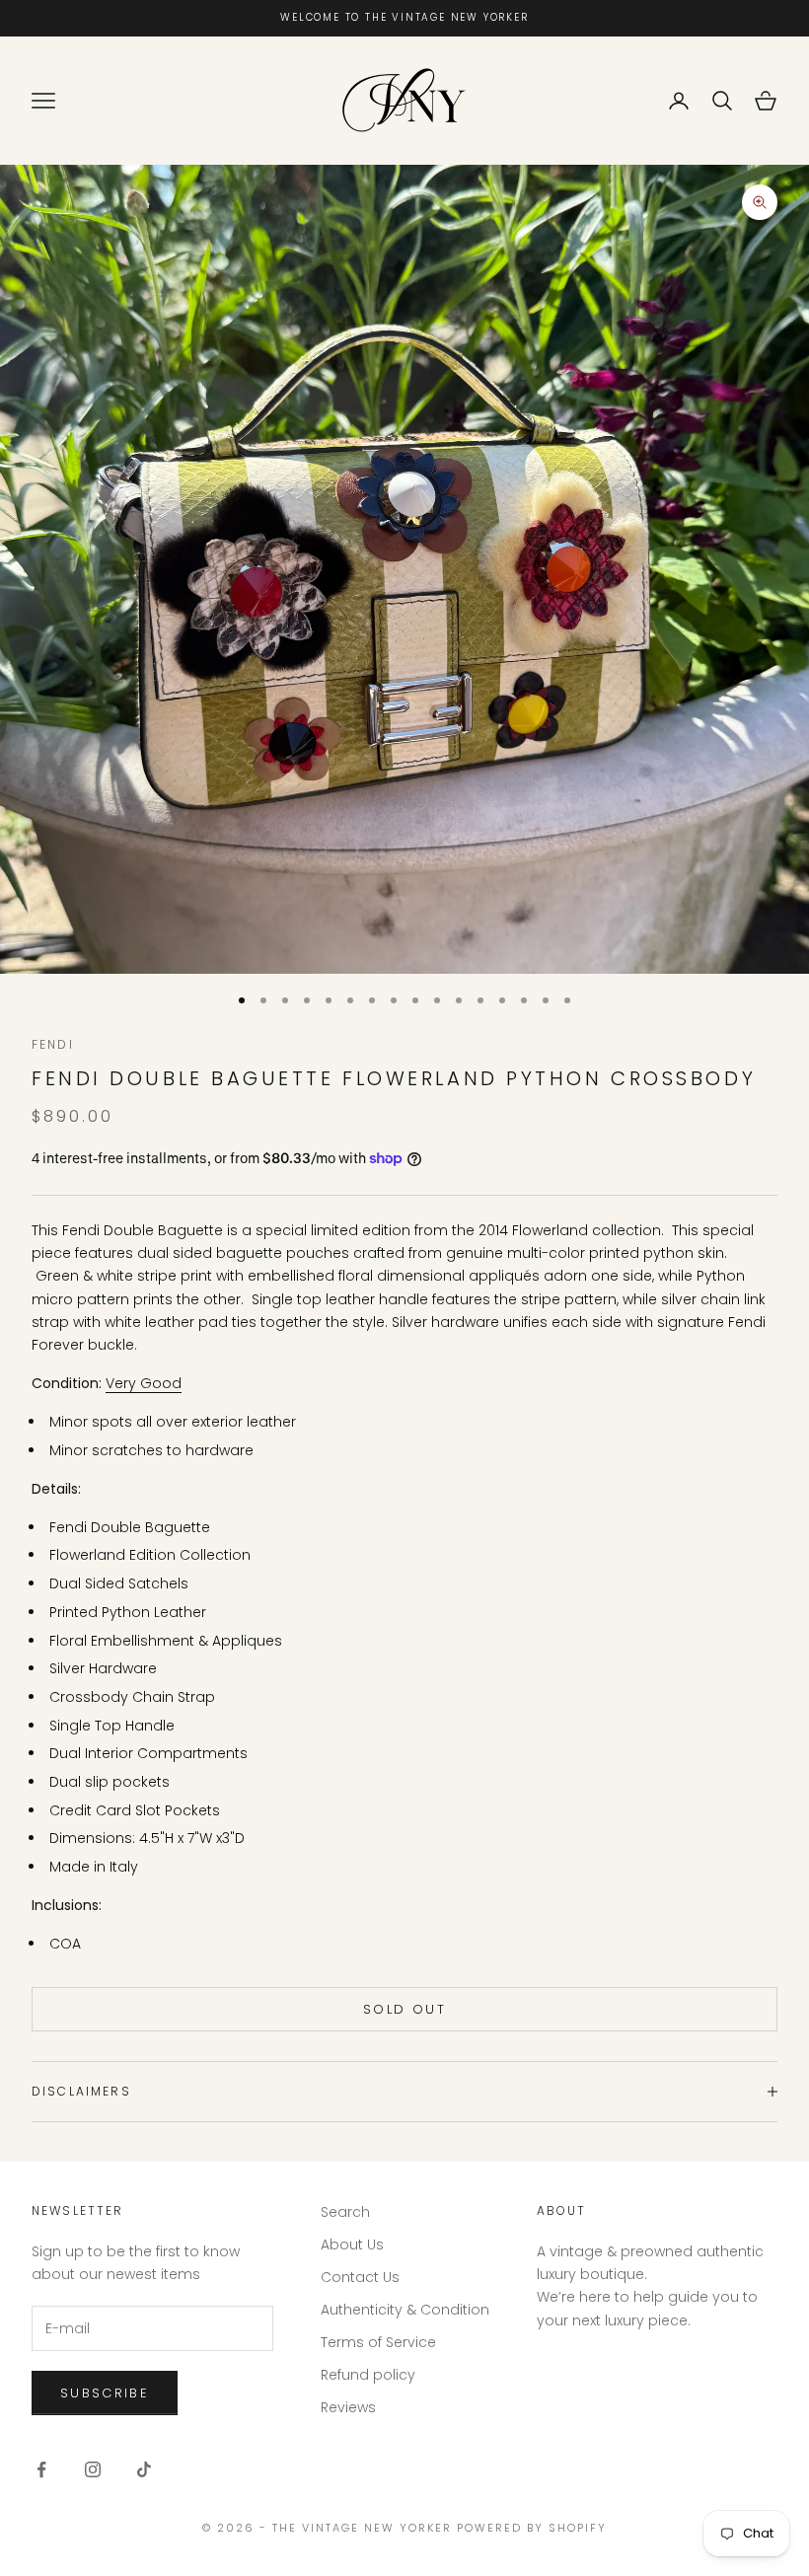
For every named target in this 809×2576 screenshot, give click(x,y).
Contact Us (360, 2277)
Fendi (53, 1044)
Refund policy (368, 2375)
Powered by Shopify (532, 2528)
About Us (352, 2245)
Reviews (348, 2407)
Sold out (404, 2009)
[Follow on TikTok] (144, 2469)
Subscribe (105, 2393)
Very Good (144, 1383)
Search (345, 2212)
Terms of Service (378, 2342)
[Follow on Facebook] (41, 2469)
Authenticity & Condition (405, 2310)
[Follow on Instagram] (93, 2469)
